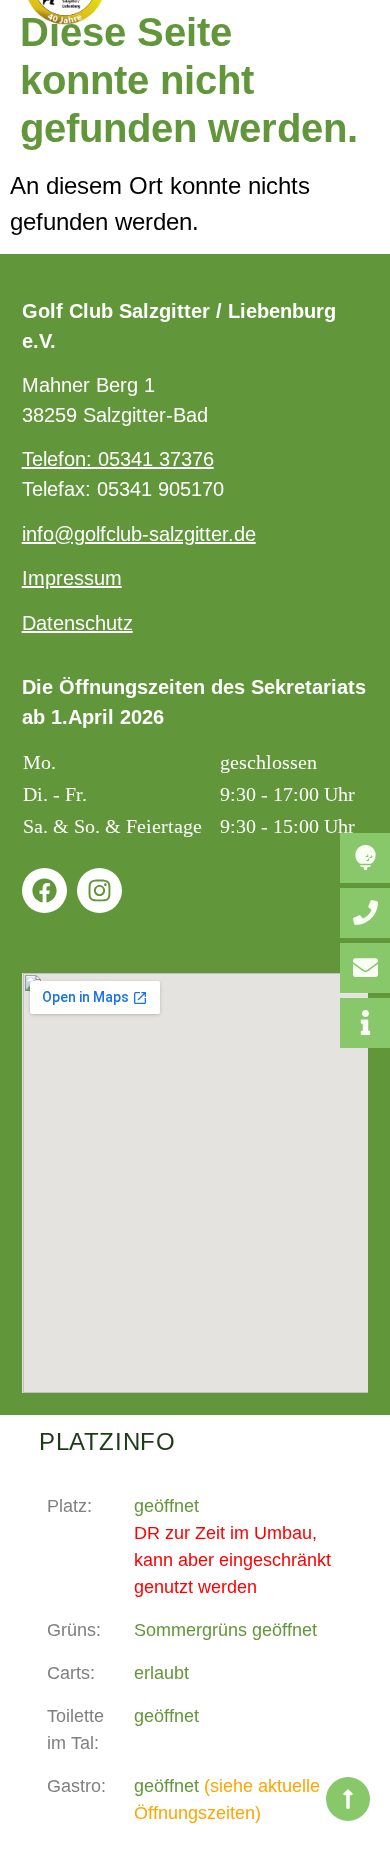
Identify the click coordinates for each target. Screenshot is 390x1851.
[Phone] (365, 913)
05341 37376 (156, 459)
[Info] (365, 1023)
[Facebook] (44, 890)
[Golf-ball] (365, 858)
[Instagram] (99, 890)
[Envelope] (365, 968)
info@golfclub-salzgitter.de (139, 534)
